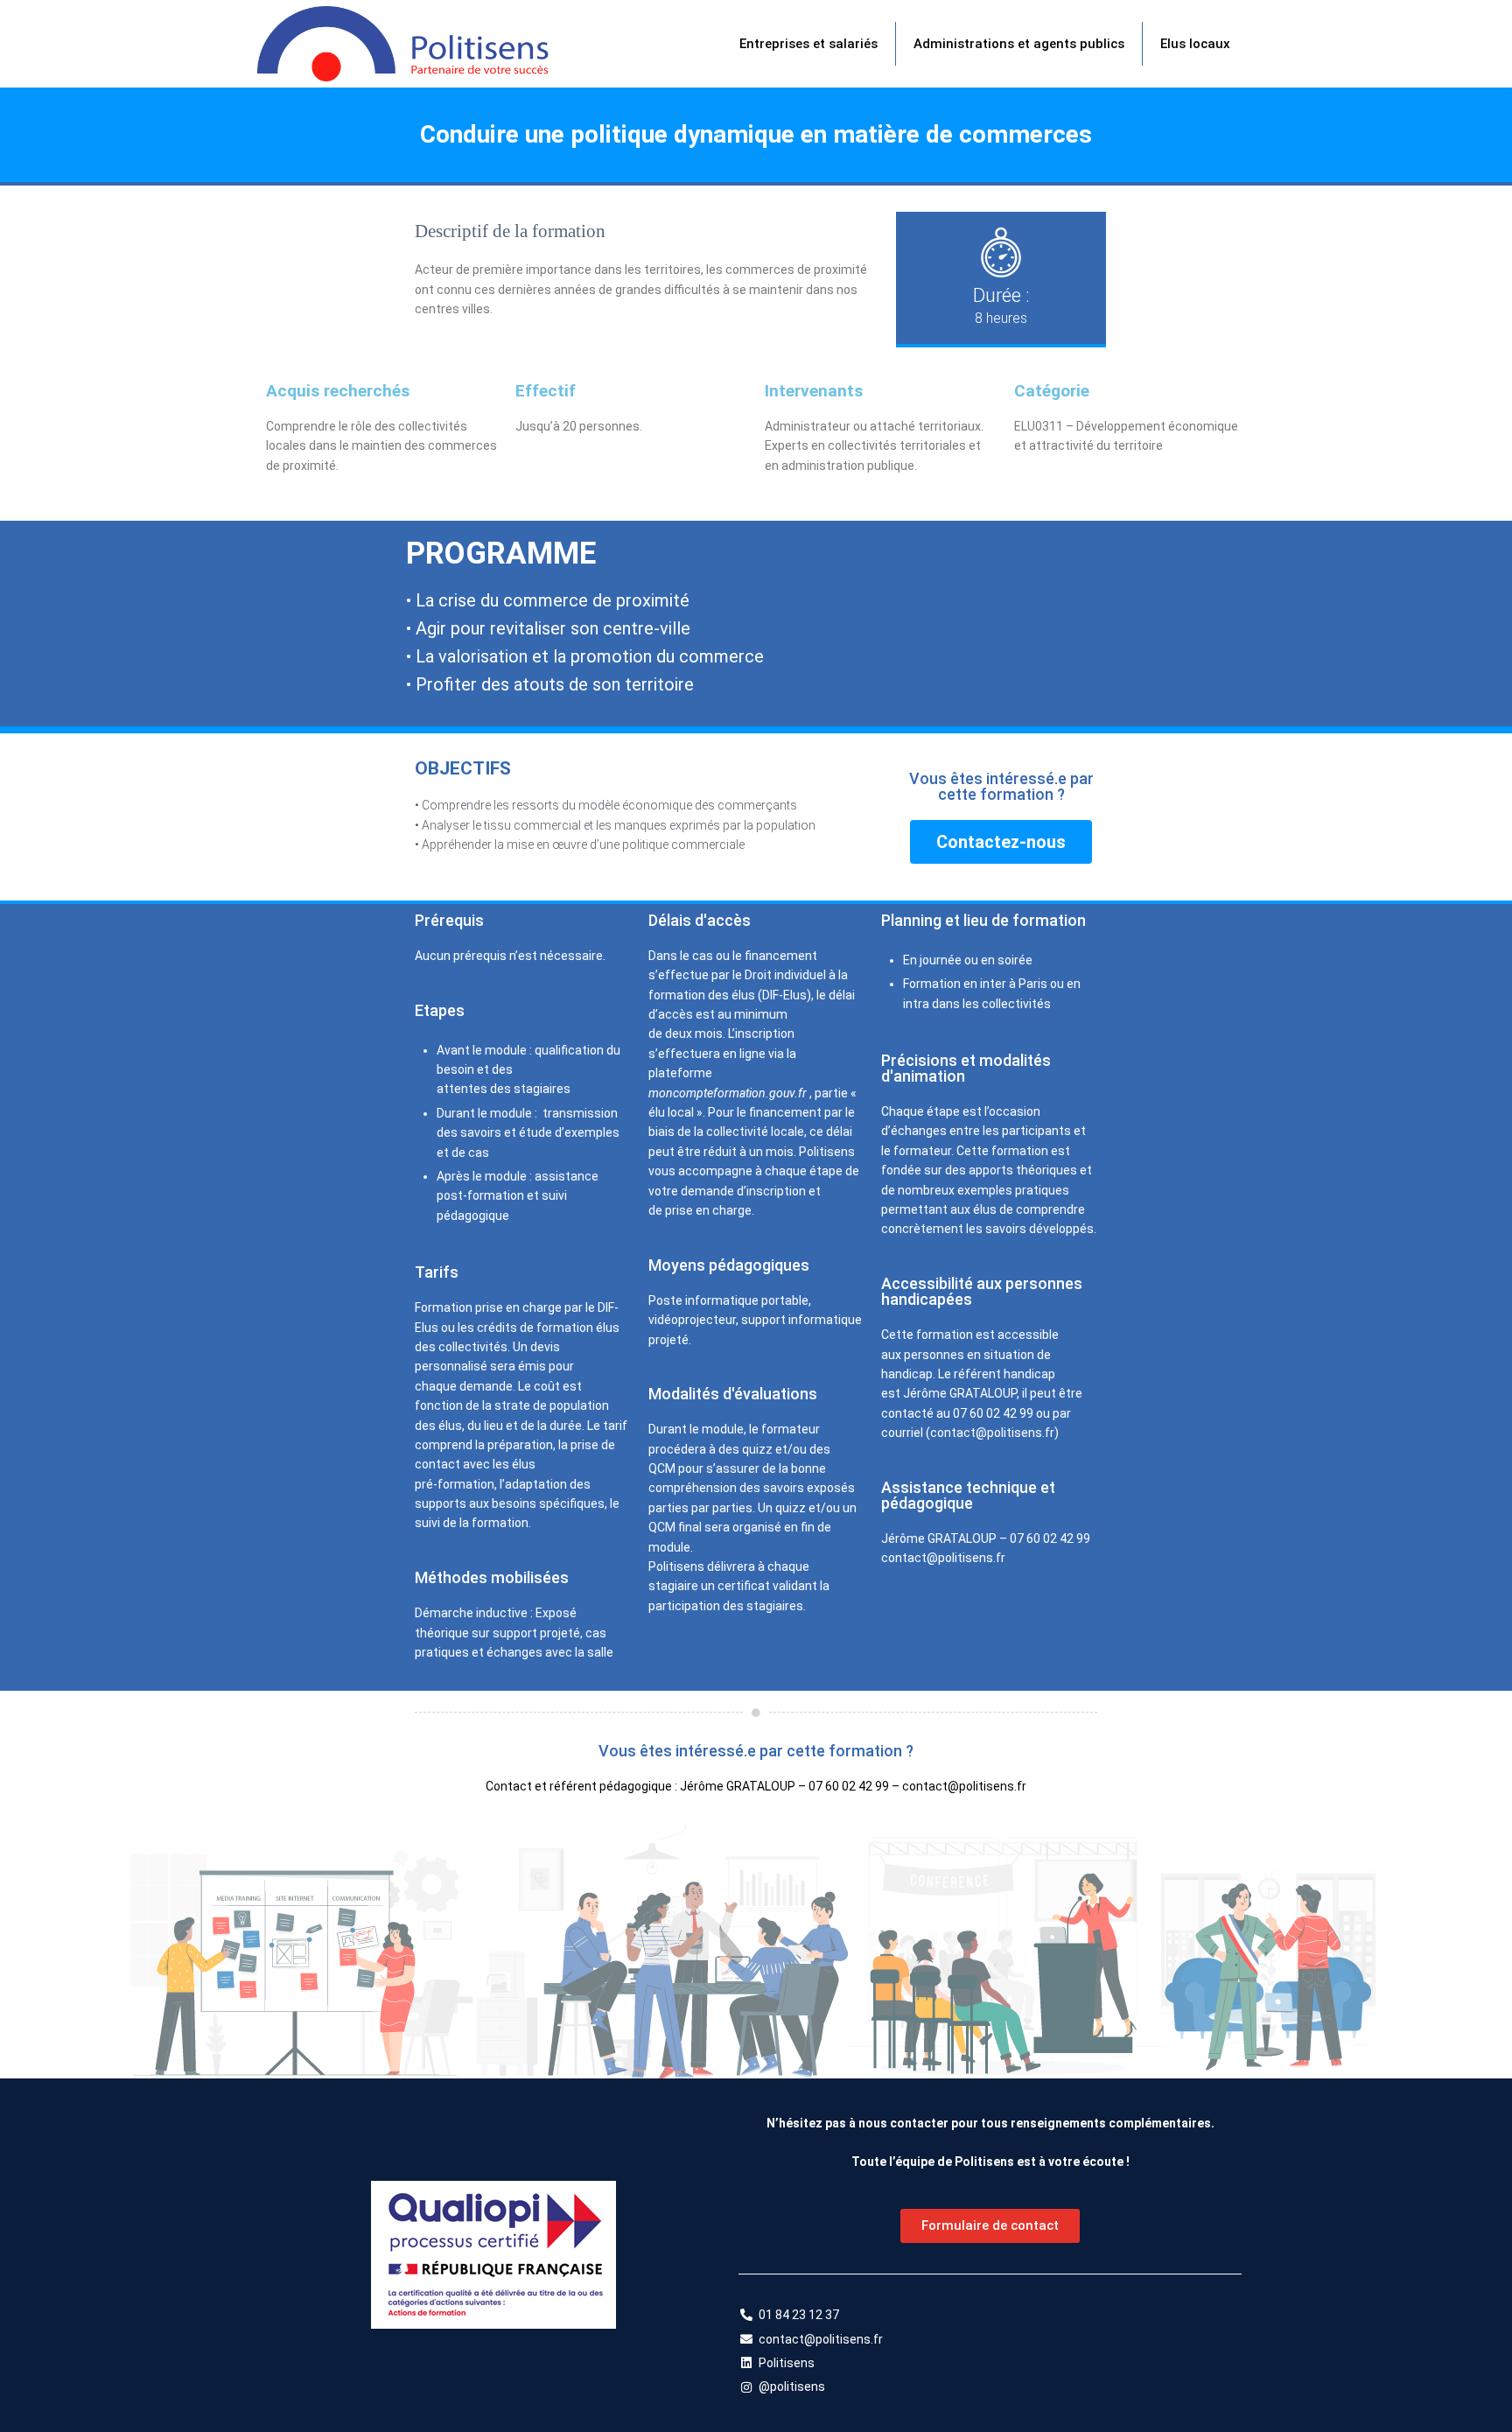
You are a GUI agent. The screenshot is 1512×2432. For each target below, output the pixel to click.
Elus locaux (1195, 44)
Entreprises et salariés (808, 44)
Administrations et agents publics (1019, 44)
